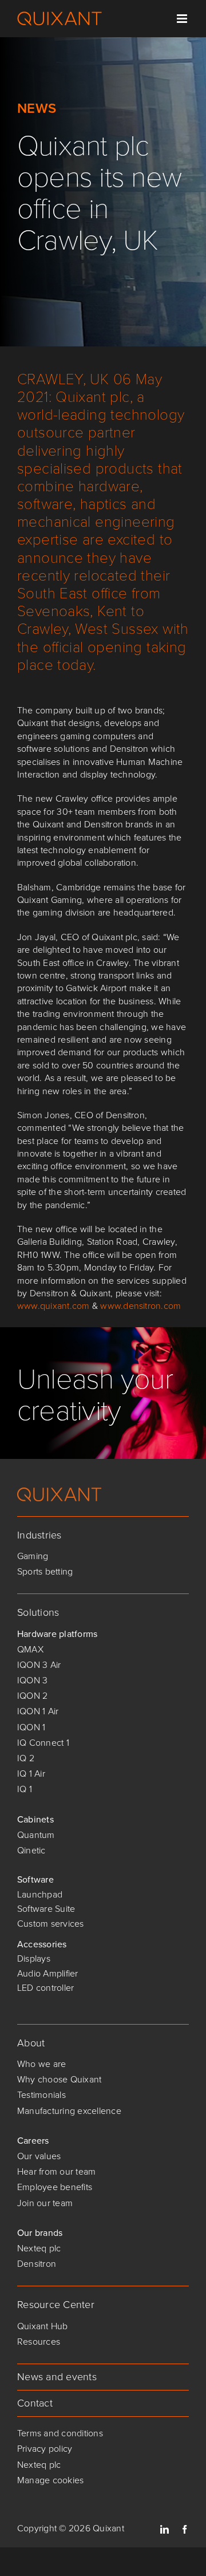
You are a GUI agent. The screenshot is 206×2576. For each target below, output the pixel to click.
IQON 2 (32, 1696)
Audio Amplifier (48, 1973)
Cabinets (35, 1819)
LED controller (45, 1988)
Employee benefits (55, 2187)
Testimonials (41, 2095)
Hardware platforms (57, 1634)
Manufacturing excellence (69, 2111)
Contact (35, 2403)
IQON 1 (31, 1727)
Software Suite (46, 1909)
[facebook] (185, 2529)
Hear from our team (56, 2171)
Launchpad (40, 1894)
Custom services (51, 1924)
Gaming (33, 1556)
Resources (39, 2342)
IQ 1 (25, 1789)
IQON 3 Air (39, 1665)
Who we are (41, 2064)
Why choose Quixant (59, 2079)
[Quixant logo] (60, 1492)
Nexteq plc (39, 2248)
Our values (39, 2156)
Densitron (37, 2264)
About (31, 2043)
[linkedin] (165, 2529)
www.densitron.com (140, 1306)
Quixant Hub (43, 2326)
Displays (34, 1958)
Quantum (36, 1835)
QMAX (30, 1649)
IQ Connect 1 (43, 1743)
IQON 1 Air (38, 1711)
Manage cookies (50, 2480)
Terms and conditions (60, 2433)
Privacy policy (45, 2449)
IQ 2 (26, 1758)
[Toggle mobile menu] (183, 19)
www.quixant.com (54, 1306)
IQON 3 (32, 1680)
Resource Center (56, 2305)
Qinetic (31, 1850)
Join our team (45, 2203)
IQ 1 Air (31, 1774)
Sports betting (45, 1571)
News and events (57, 2377)
